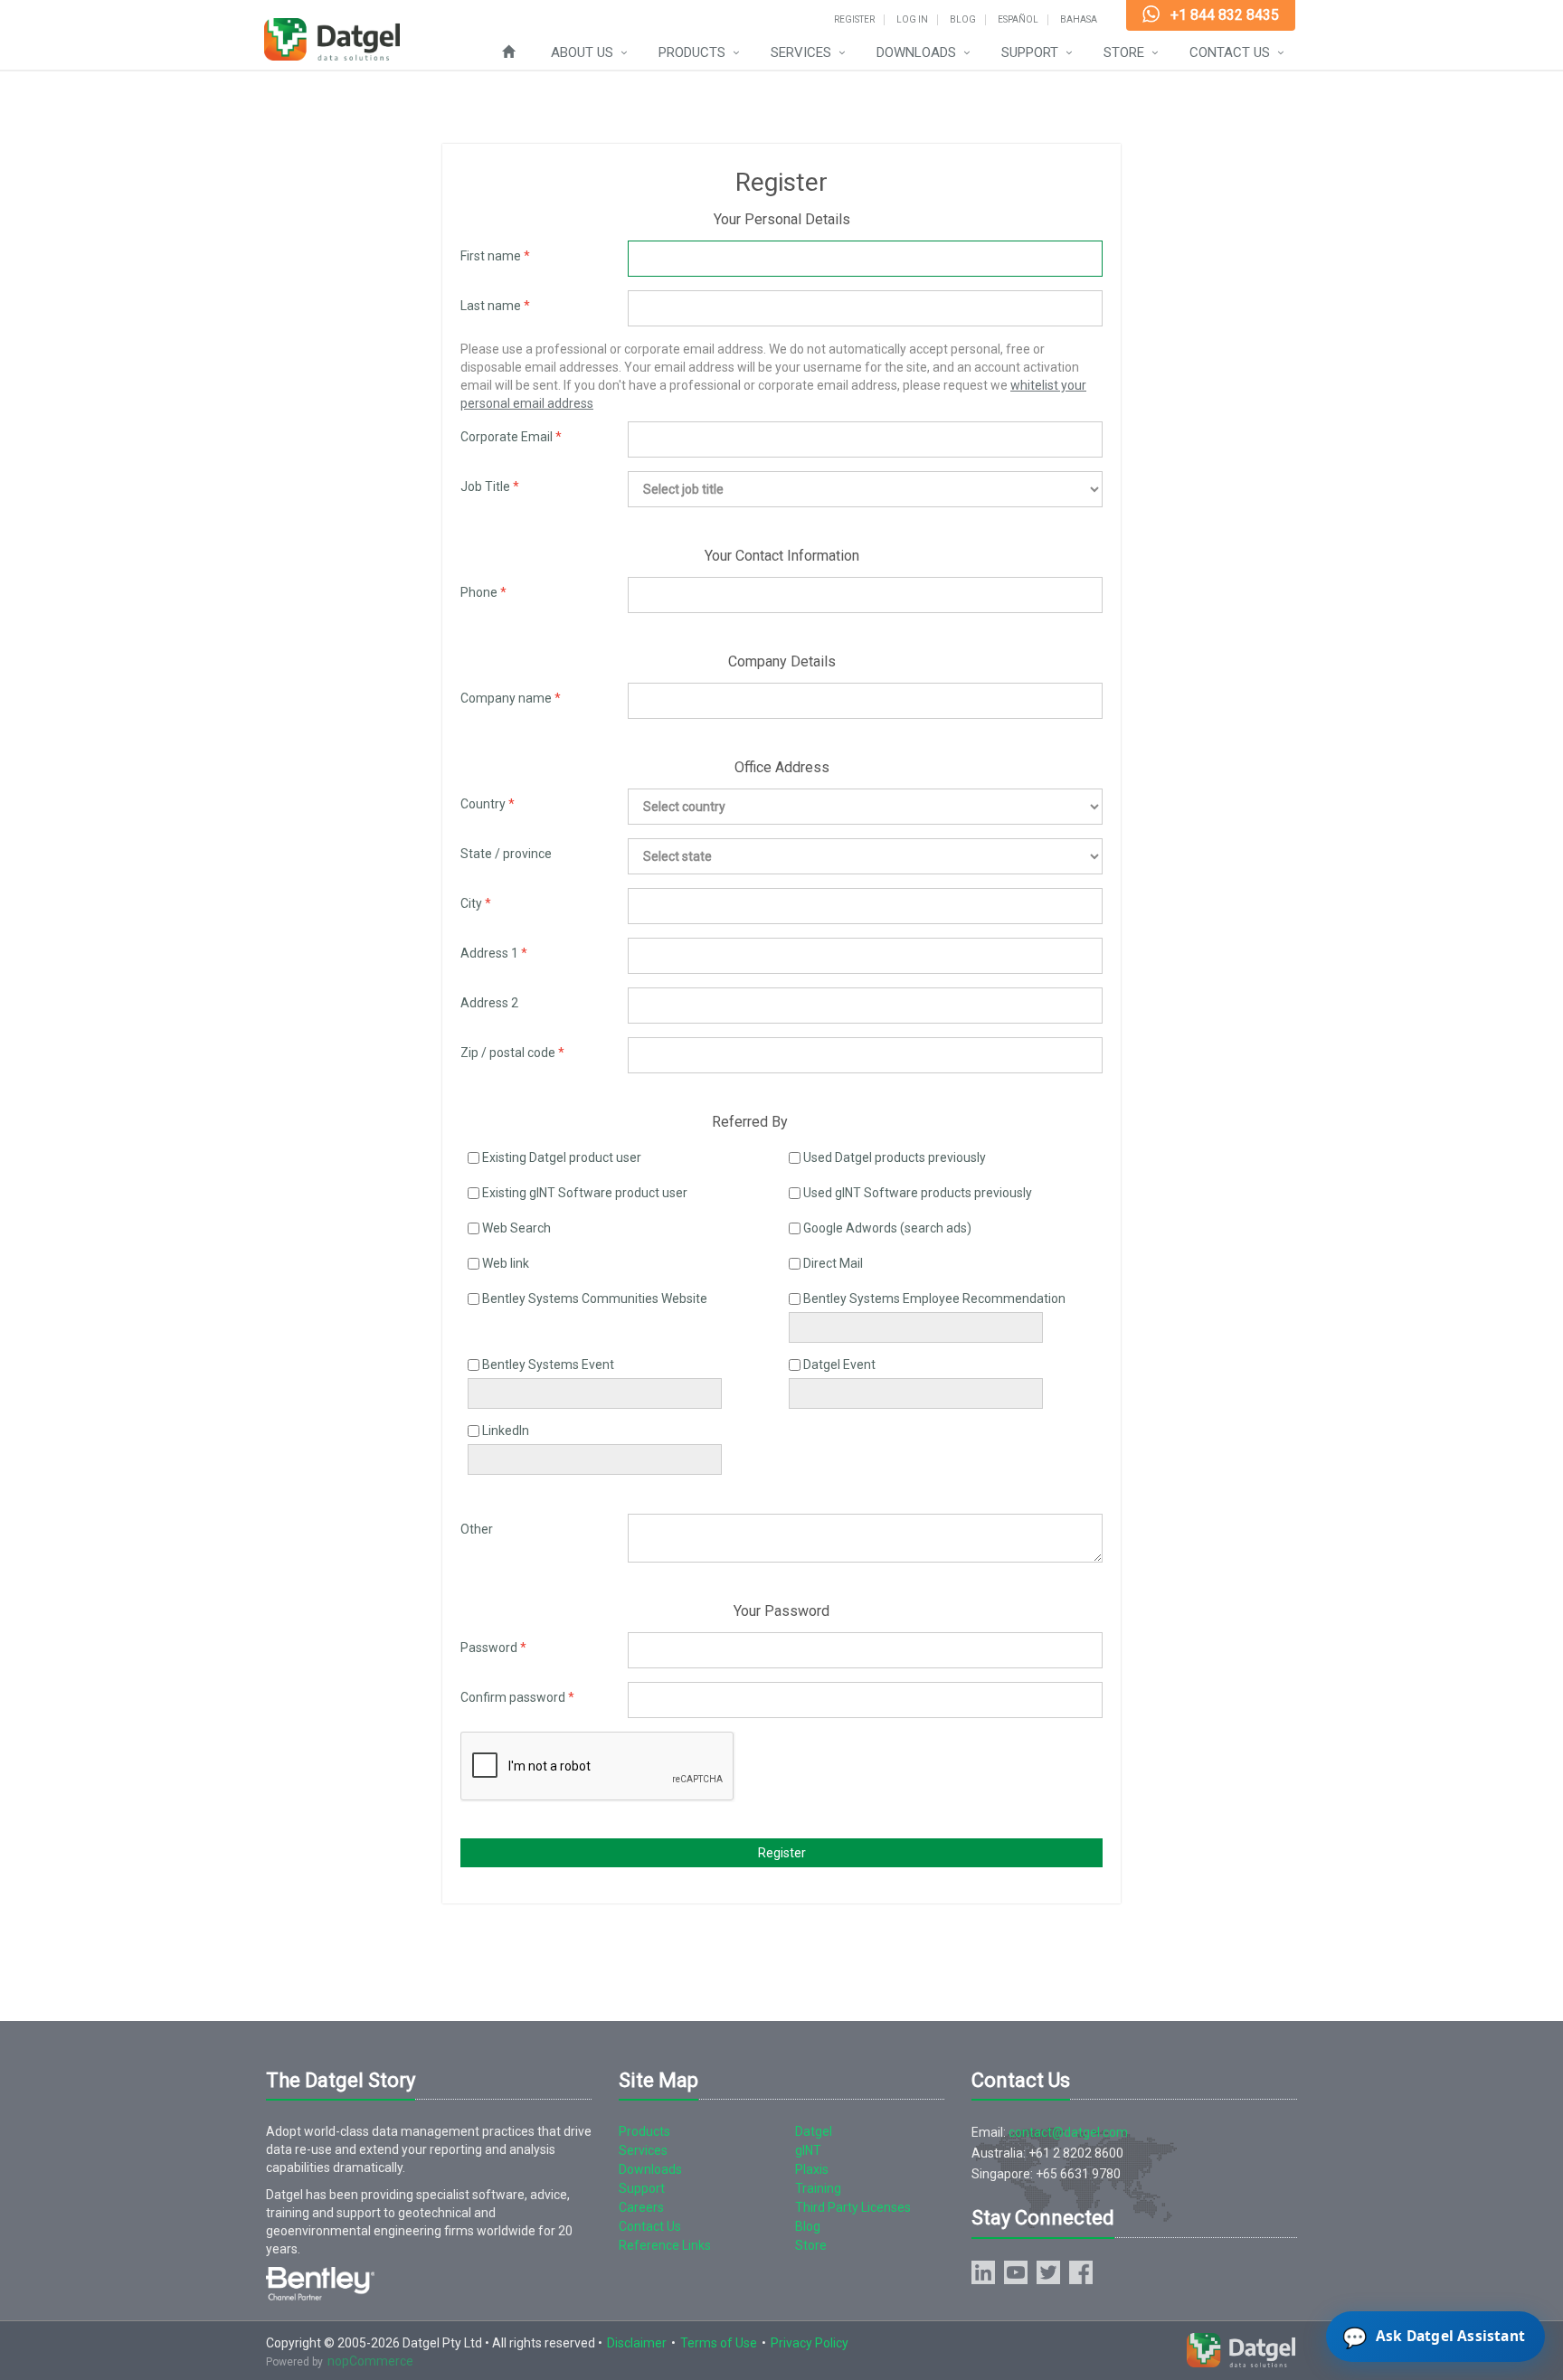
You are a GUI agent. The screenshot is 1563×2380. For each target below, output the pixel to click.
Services (801, 52)
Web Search (516, 1228)
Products (692, 52)
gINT (808, 2150)
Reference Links (665, 2245)
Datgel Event (839, 1365)
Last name (491, 306)
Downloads (916, 52)
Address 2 (489, 1003)
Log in (912, 20)
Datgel (814, 2131)
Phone (479, 592)
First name (491, 256)
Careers (641, 2207)
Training (818, 2188)
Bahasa (1079, 20)
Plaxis (812, 2169)
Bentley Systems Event (548, 1365)
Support (1030, 52)
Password (489, 1648)
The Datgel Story (341, 2080)
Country (483, 804)
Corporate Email (507, 437)
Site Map (658, 2080)
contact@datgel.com (1068, 2132)
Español (1018, 20)
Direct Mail (833, 1263)
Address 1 (489, 953)
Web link (506, 1263)
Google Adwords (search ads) (887, 1228)
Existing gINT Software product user (585, 1193)
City (471, 903)
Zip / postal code (508, 1053)
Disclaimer (637, 2343)
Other (477, 1529)
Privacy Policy (810, 2343)
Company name (506, 698)
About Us (582, 52)
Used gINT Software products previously (918, 1193)
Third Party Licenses (853, 2207)
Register (854, 20)
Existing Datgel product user (562, 1157)
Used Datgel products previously (895, 1157)
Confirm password (513, 1697)
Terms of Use (719, 2343)
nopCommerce (370, 2361)
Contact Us (1230, 52)
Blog (963, 20)
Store (1124, 52)
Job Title (485, 486)
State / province (506, 854)
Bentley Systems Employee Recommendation (934, 1299)
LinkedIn (506, 1431)
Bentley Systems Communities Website (595, 1299)
